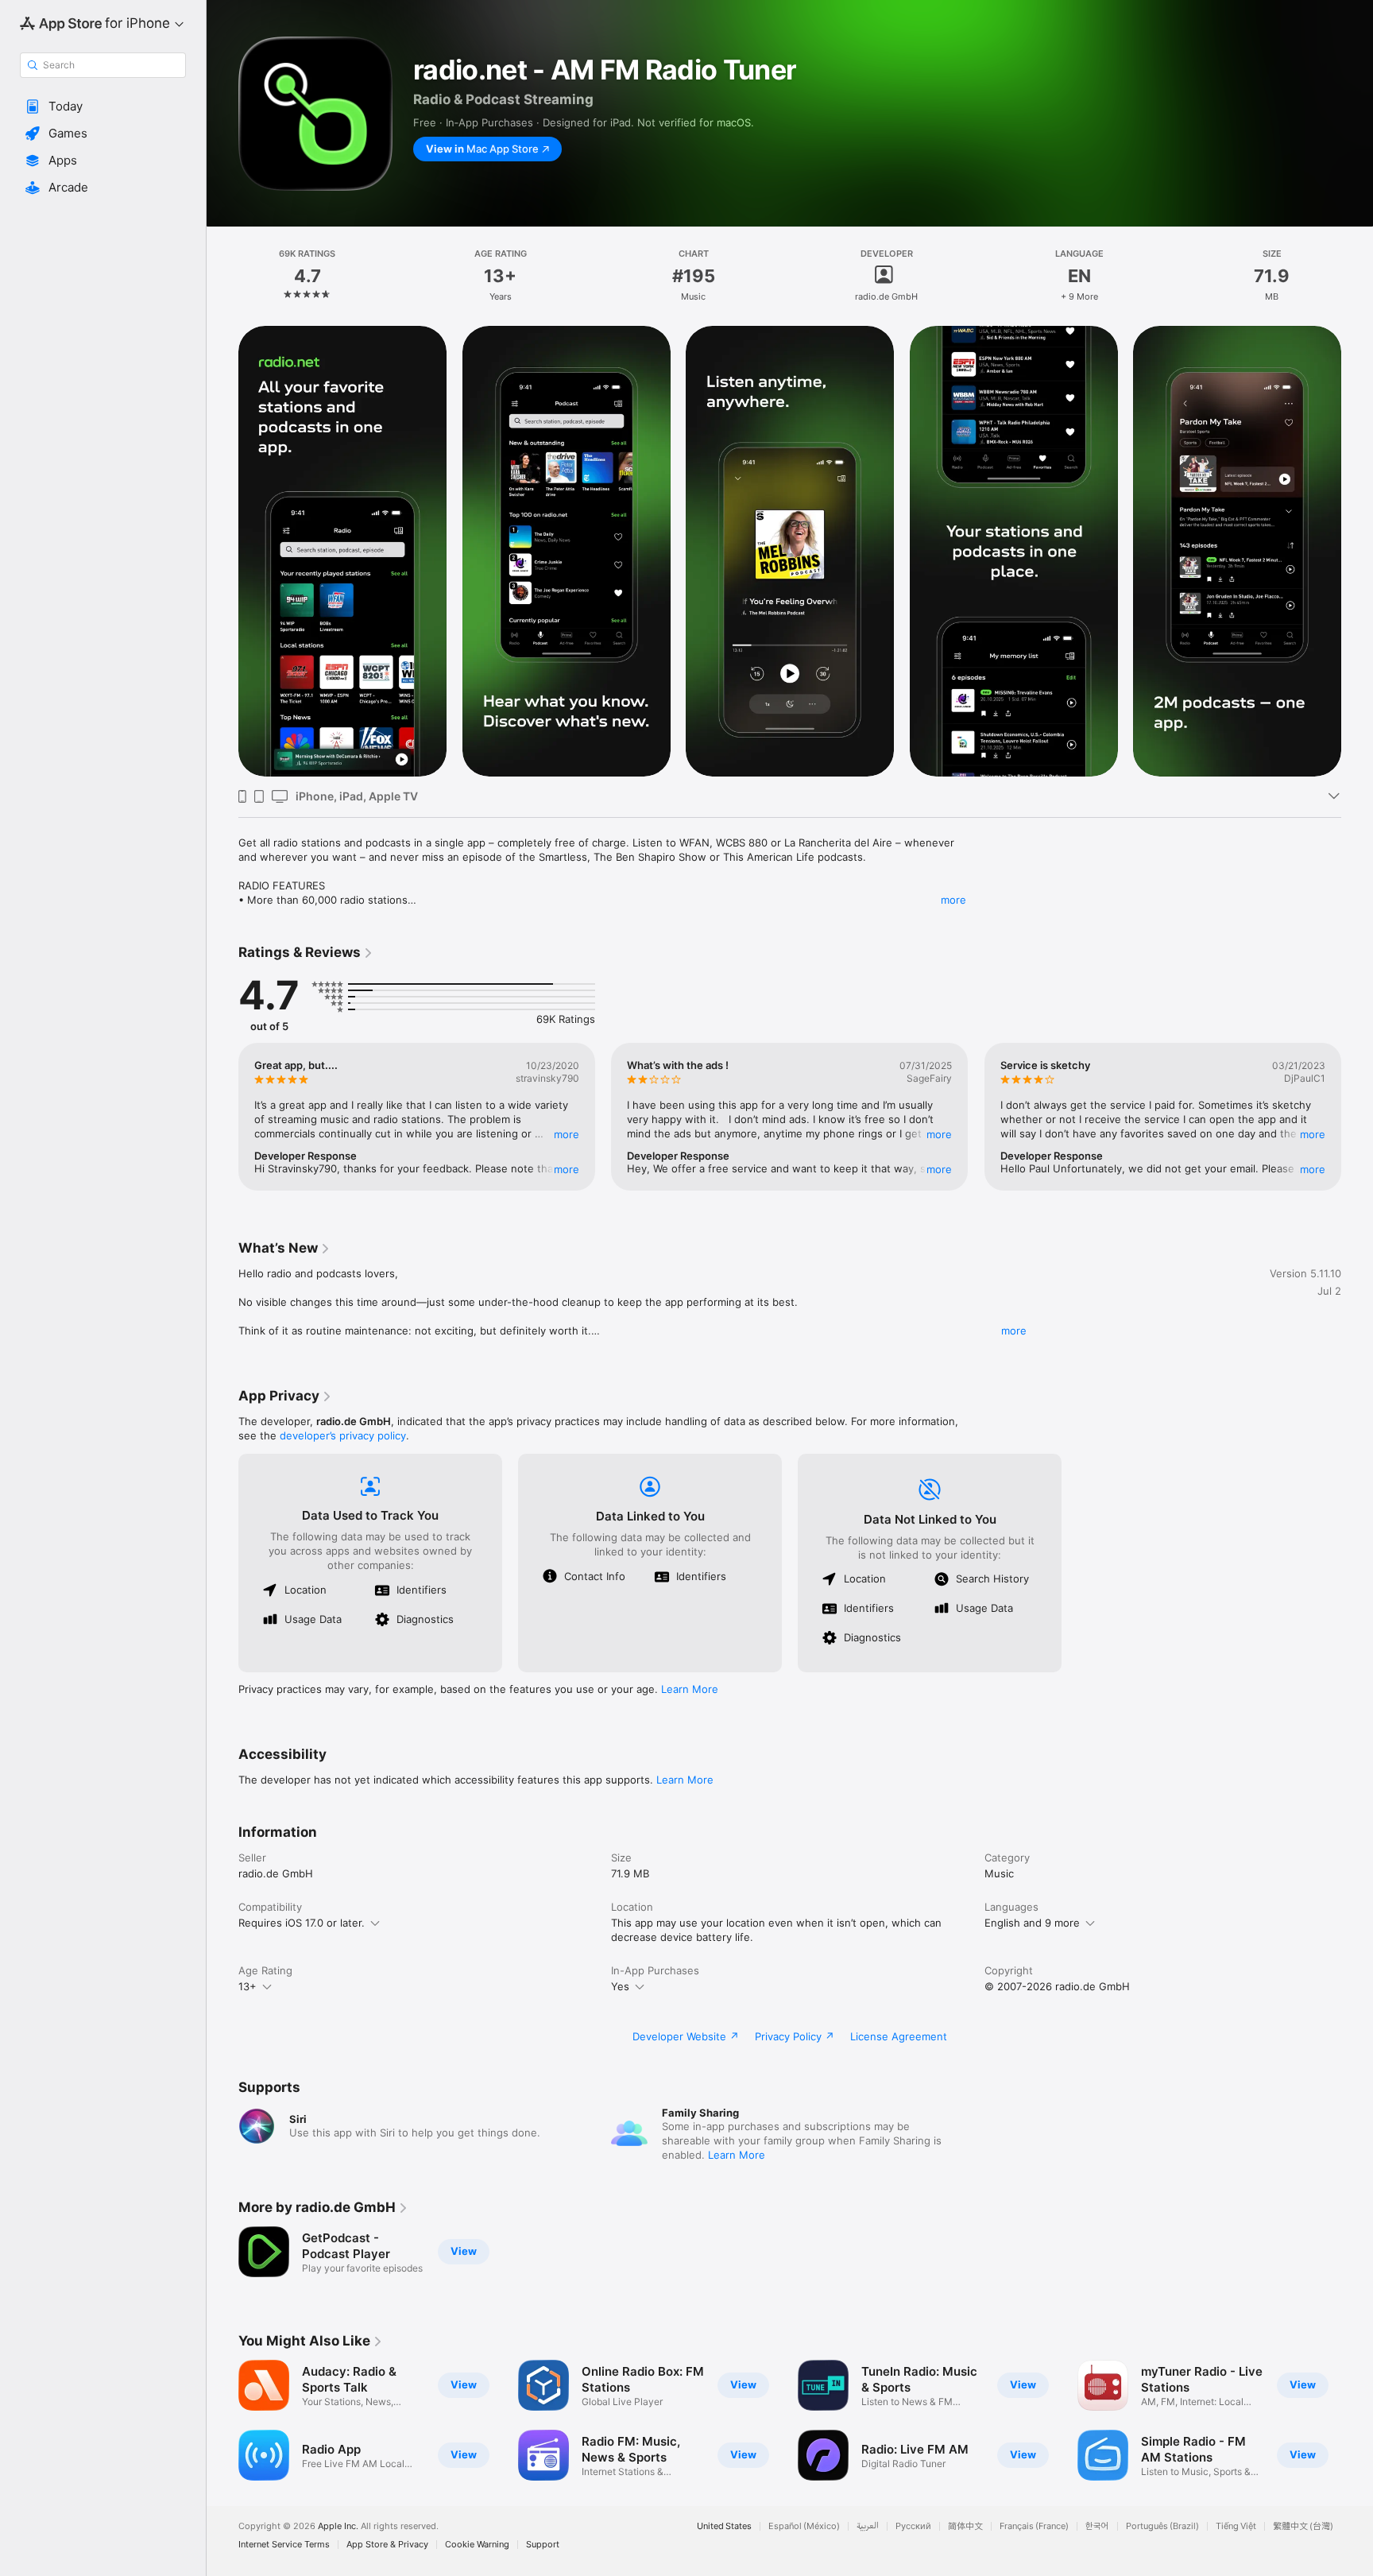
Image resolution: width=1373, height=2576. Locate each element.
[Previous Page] (222, 552)
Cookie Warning (477, 2545)
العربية (868, 2526)
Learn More (690, 1689)
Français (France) (1034, 2526)
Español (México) (804, 2526)
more (953, 900)
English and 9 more (1032, 1923)
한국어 (1097, 2526)
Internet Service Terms (284, 2545)
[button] (103, 107)
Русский (913, 2526)
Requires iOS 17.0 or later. (302, 1923)
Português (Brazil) (1162, 2526)
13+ (248, 1986)
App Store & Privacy (387, 2545)
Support (543, 2545)
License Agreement (899, 2036)
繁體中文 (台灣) (1303, 2526)
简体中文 (965, 2526)
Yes (620, 1986)
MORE (567, 1134)
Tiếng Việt (1236, 2526)
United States (724, 2526)
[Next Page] (1357, 552)
